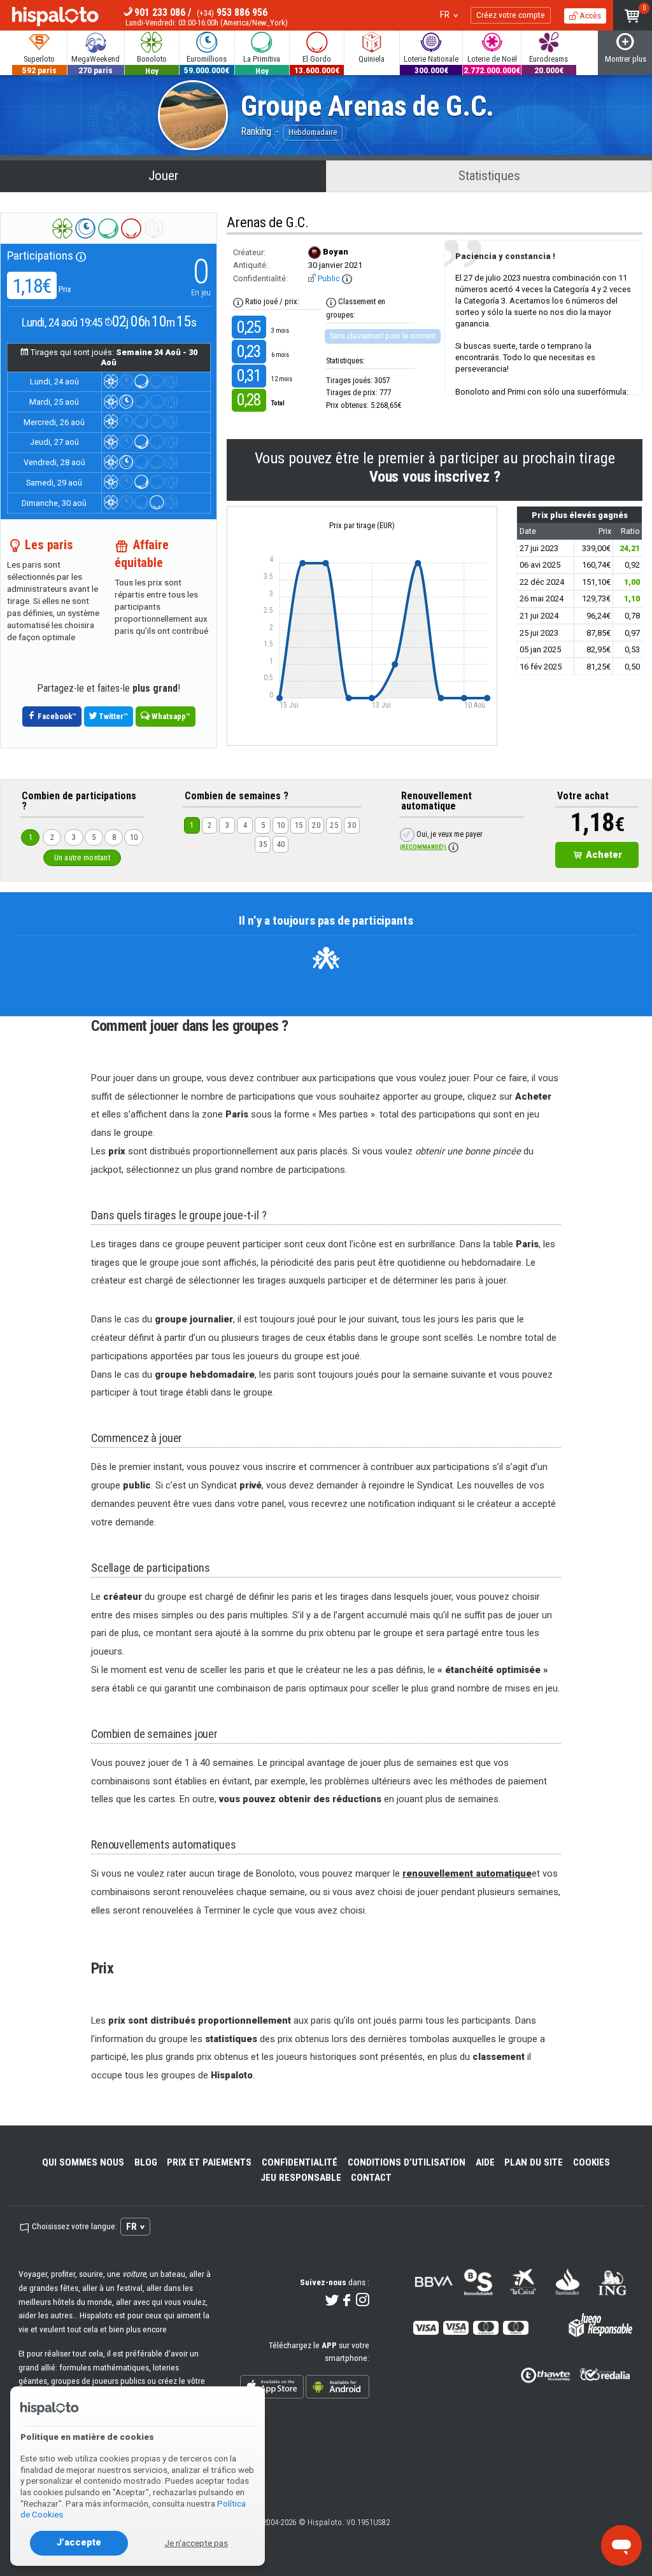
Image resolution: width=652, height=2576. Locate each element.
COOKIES (592, 2162)
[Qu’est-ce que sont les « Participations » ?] (81, 255)
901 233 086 (160, 12)
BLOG (146, 2162)
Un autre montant (82, 857)
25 (334, 825)
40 (281, 844)
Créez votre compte (511, 15)
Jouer (163, 176)
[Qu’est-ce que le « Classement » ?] (331, 302)
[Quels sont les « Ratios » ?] (238, 302)
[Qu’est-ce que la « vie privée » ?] (347, 279)
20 (316, 825)
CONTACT (371, 2178)
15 (299, 825)
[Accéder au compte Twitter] (332, 2301)
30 (352, 825)
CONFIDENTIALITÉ (300, 2162)
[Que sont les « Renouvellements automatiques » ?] (453, 847)
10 (134, 837)
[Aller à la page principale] (55, 18)
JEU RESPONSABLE (301, 2178)
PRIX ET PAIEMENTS (209, 2162)
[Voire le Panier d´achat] (633, 15)
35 (263, 844)
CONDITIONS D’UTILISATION (407, 2162)
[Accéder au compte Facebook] (347, 2301)
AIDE (485, 2162)
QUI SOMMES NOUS (83, 2162)
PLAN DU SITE (534, 2162)
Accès (589, 15)
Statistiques (489, 176)
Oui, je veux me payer (441, 840)
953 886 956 (232, 12)
